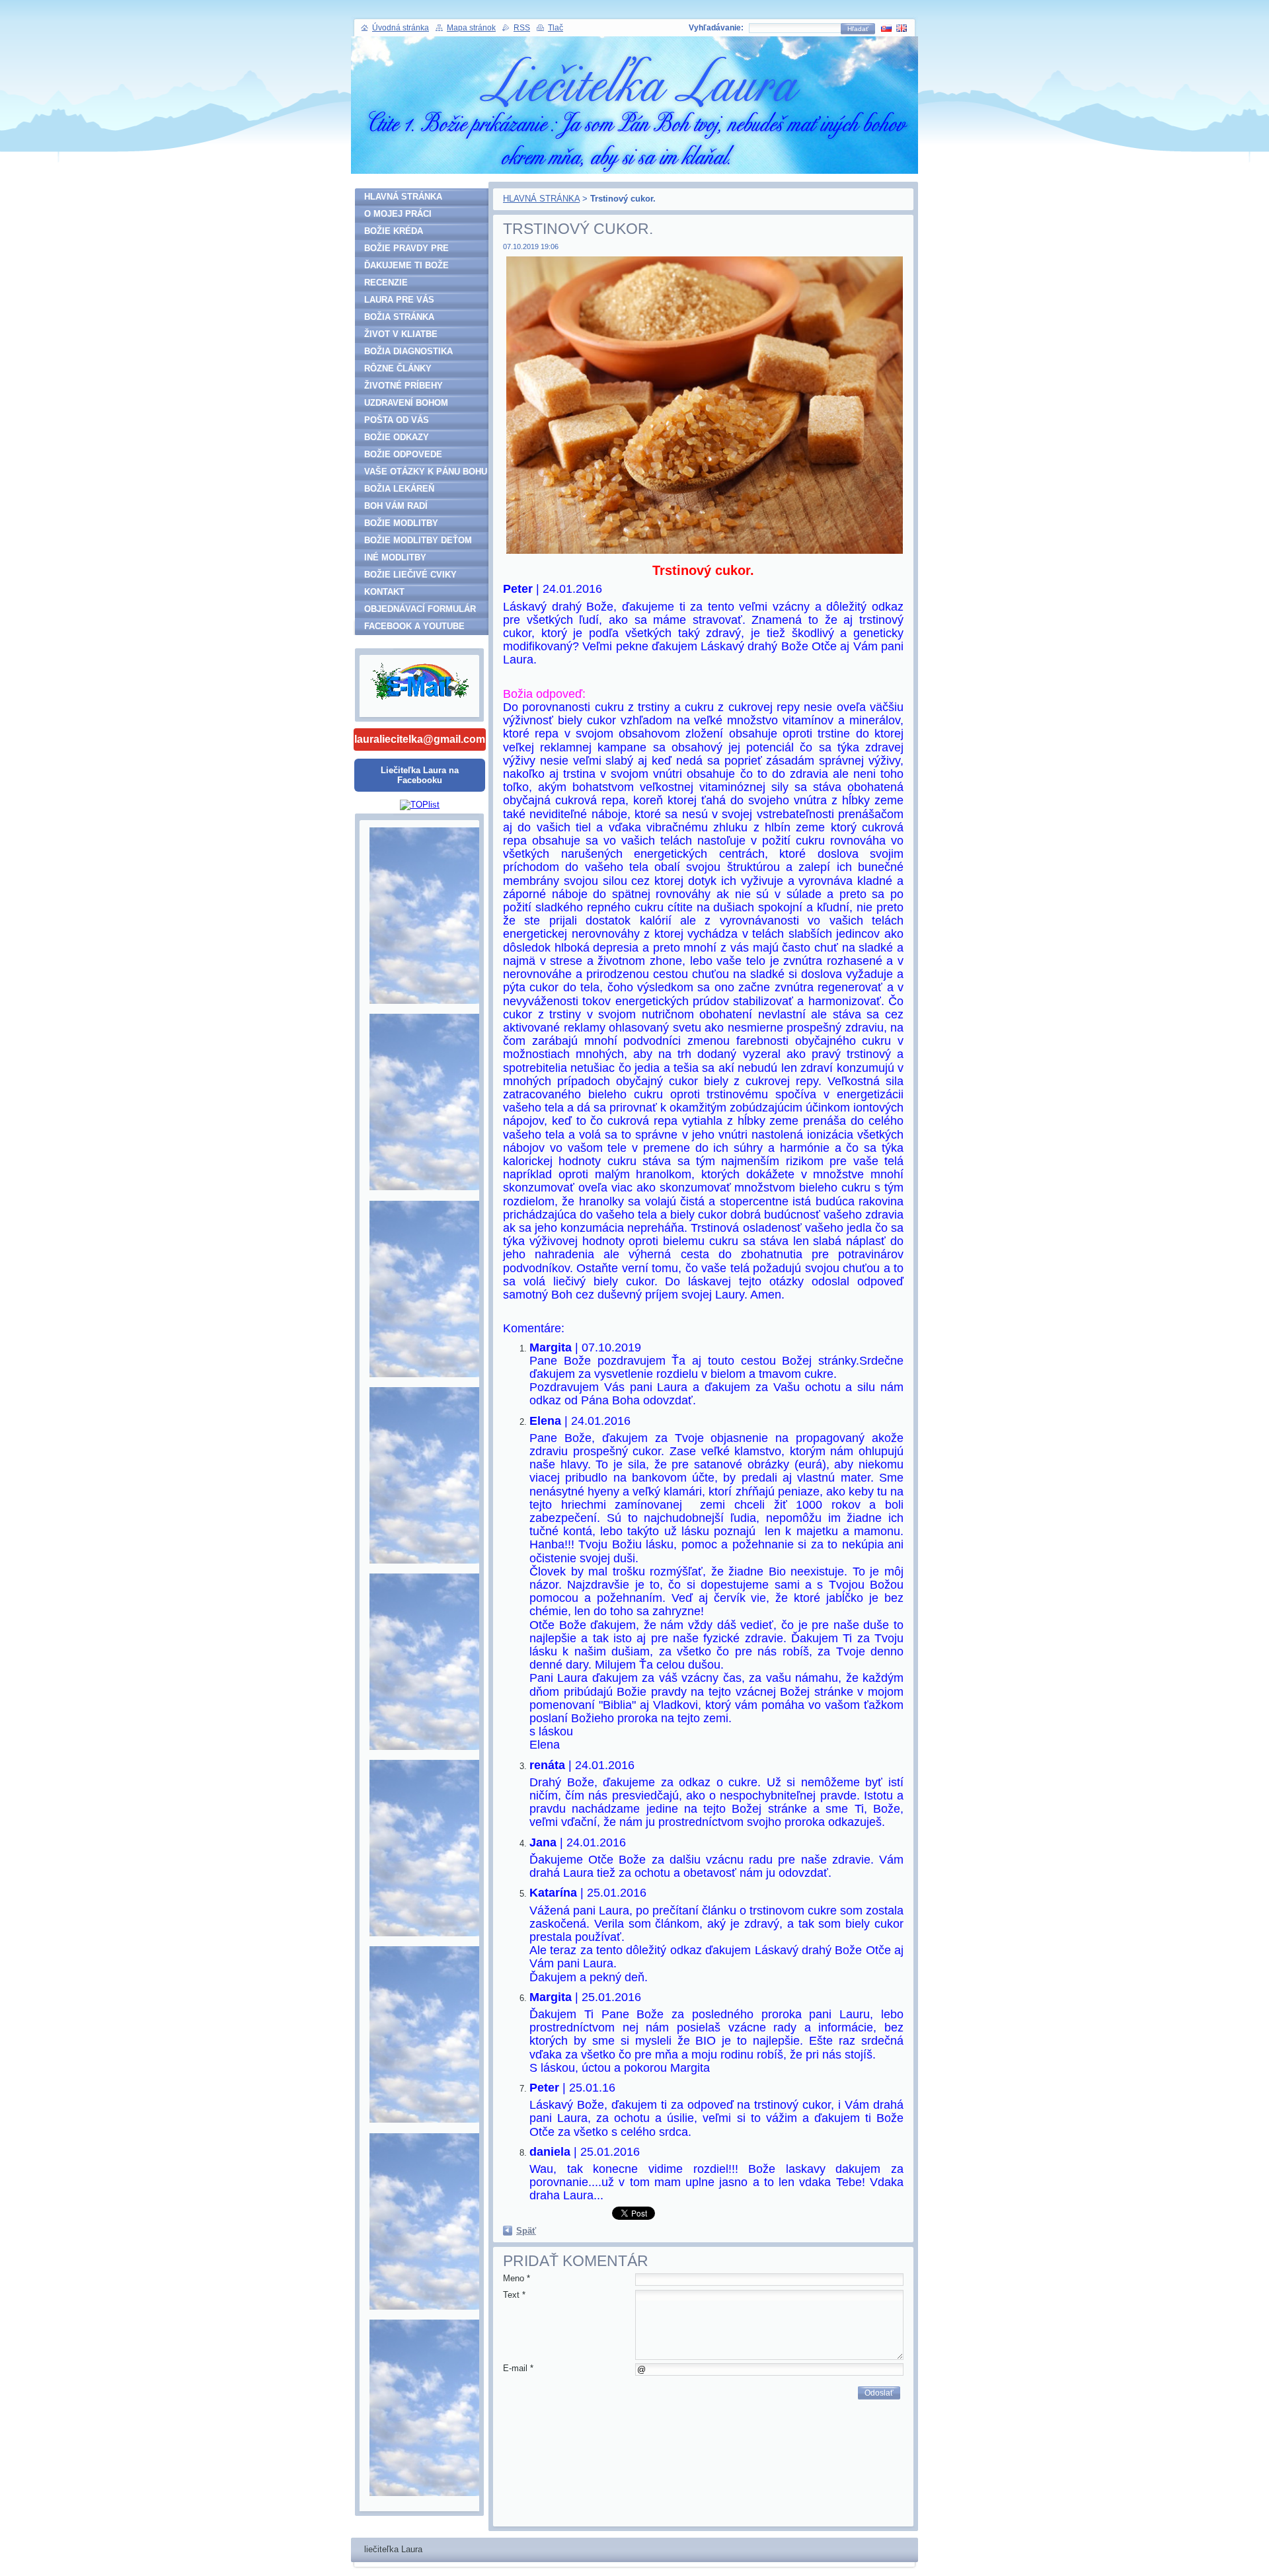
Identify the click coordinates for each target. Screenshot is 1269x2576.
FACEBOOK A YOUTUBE (414, 626)
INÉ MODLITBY (395, 557)
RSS (522, 28)
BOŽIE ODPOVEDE (403, 454)
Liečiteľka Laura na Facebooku (420, 775)
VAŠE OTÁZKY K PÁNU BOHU (426, 472)
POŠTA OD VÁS (397, 420)
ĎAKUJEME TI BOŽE (406, 265)
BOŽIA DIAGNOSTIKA (408, 351)
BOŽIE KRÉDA (394, 231)
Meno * (517, 2278)
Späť (526, 2231)
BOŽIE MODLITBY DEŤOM (418, 540)
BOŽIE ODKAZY (397, 437)
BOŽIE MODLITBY (401, 523)
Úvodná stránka (401, 28)
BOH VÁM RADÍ (396, 506)
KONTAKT (384, 592)
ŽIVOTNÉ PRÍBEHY (404, 386)
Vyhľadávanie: (716, 28)
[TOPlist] (420, 805)
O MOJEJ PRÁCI (398, 214)
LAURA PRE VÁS (399, 300)
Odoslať (879, 2393)
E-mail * (518, 2368)
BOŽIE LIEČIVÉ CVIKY (410, 575)
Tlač (556, 28)
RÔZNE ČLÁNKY (398, 368)
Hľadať (858, 29)
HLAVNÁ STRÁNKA (541, 199)
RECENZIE (386, 283)
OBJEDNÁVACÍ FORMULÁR (420, 609)
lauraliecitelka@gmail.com (420, 739)
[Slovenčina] (886, 28)
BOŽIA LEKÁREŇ (399, 489)
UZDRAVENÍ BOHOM (406, 403)
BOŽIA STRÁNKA (399, 317)
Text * (514, 2295)
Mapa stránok (471, 28)
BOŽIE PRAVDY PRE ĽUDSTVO (406, 250)
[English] (902, 28)
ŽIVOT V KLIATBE (401, 334)
